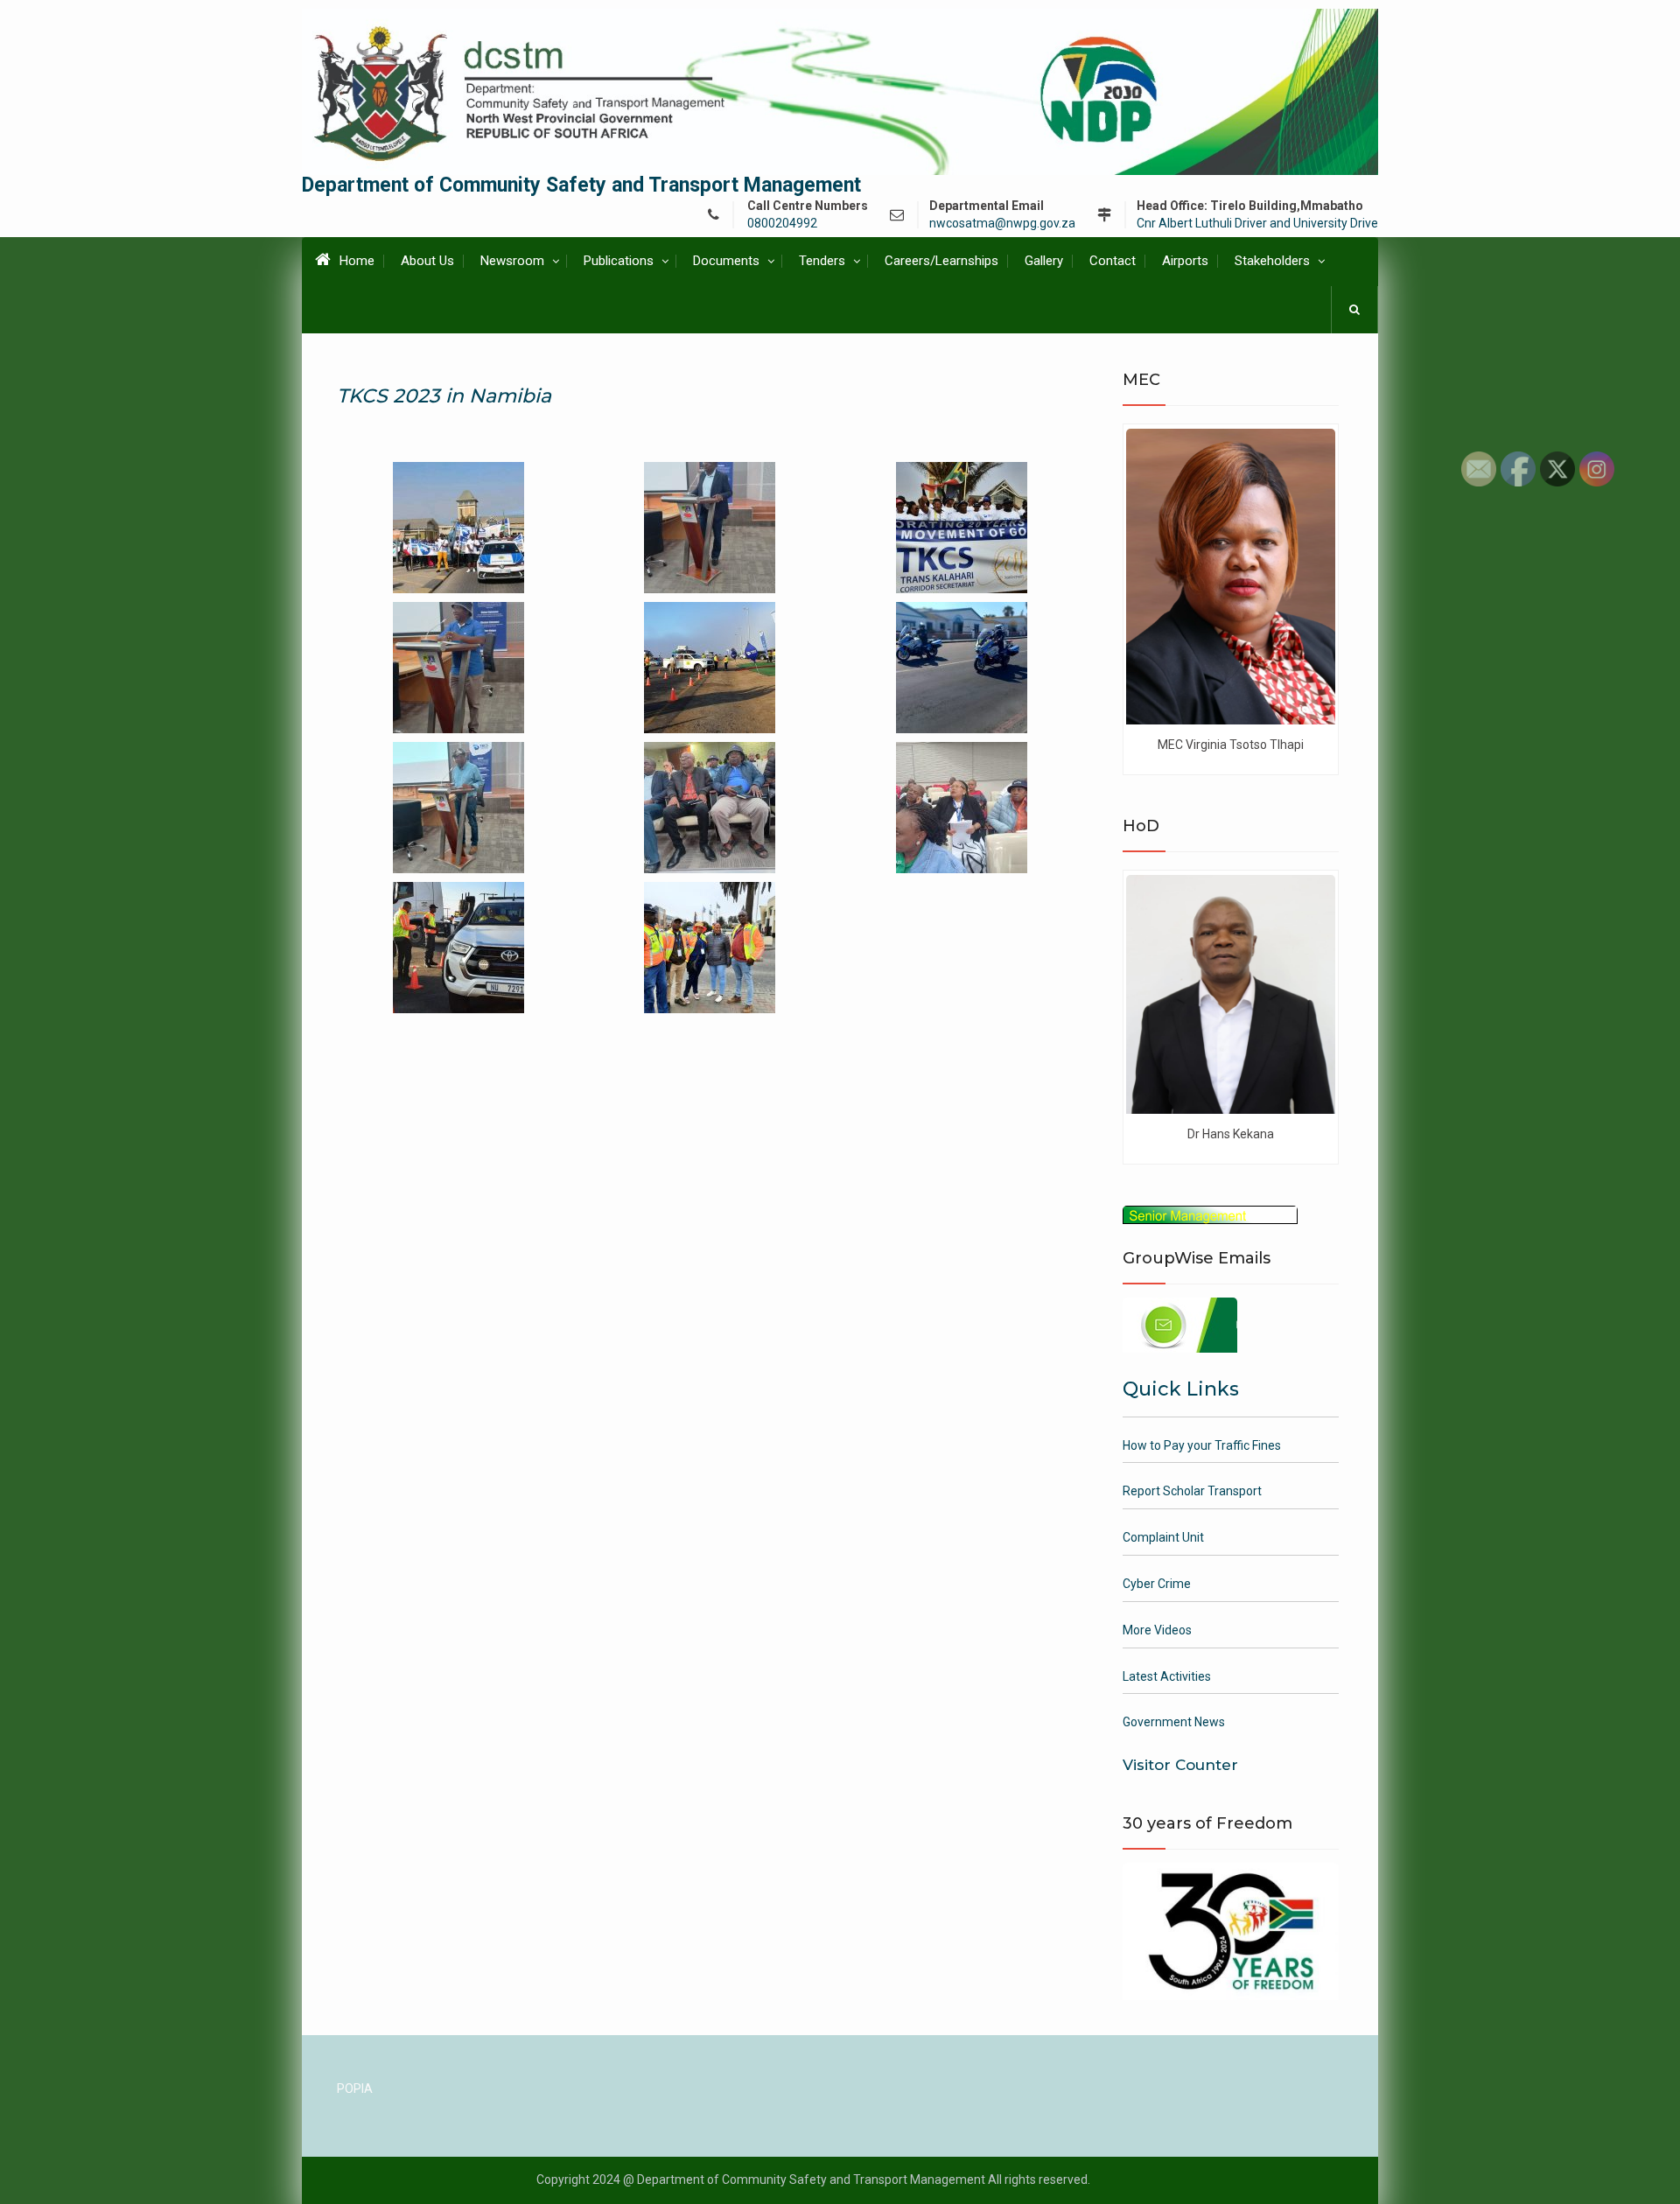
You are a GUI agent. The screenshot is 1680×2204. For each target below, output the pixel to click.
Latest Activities (1167, 1676)
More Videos (1157, 1630)
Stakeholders (1272, 261)
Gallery (1044, 261)
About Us (427, 261)
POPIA (355, 2089)
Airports (1185, 261)
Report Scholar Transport (1192, 1491)
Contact (1113, 261)
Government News (1174, 1722)
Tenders (822, 261)
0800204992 (782, 224)
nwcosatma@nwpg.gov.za (1002, 224)
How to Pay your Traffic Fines (1202, 1445)
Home (357, 261)
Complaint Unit (1163, 1537)
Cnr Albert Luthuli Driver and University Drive (1257, 224)
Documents (726, 261)
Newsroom (512, 261)
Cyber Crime (1157, 1584)
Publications (619, 261)
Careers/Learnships (941, 261)
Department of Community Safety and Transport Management (581, 185)
